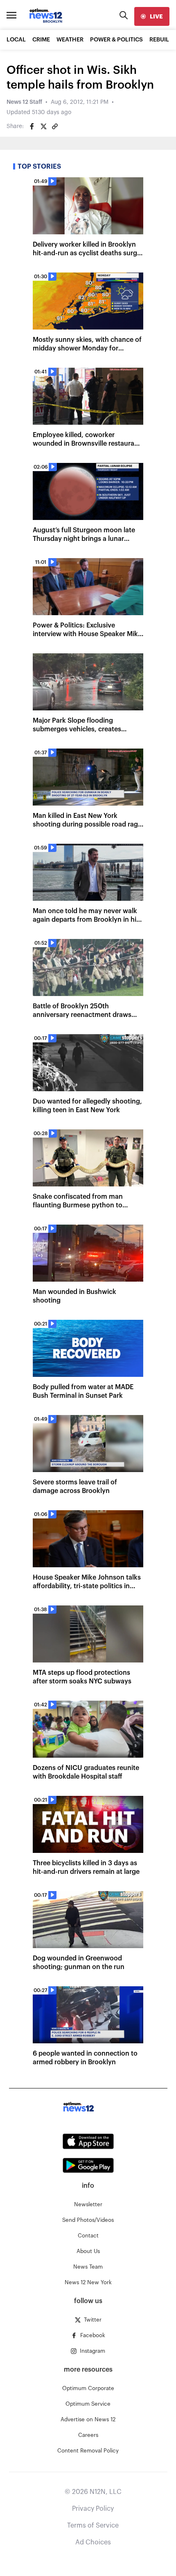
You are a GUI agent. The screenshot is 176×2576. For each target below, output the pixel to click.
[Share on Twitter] (43, 126)
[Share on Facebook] (32, 126)
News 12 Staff (24, 102)
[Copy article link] (55, 126)
